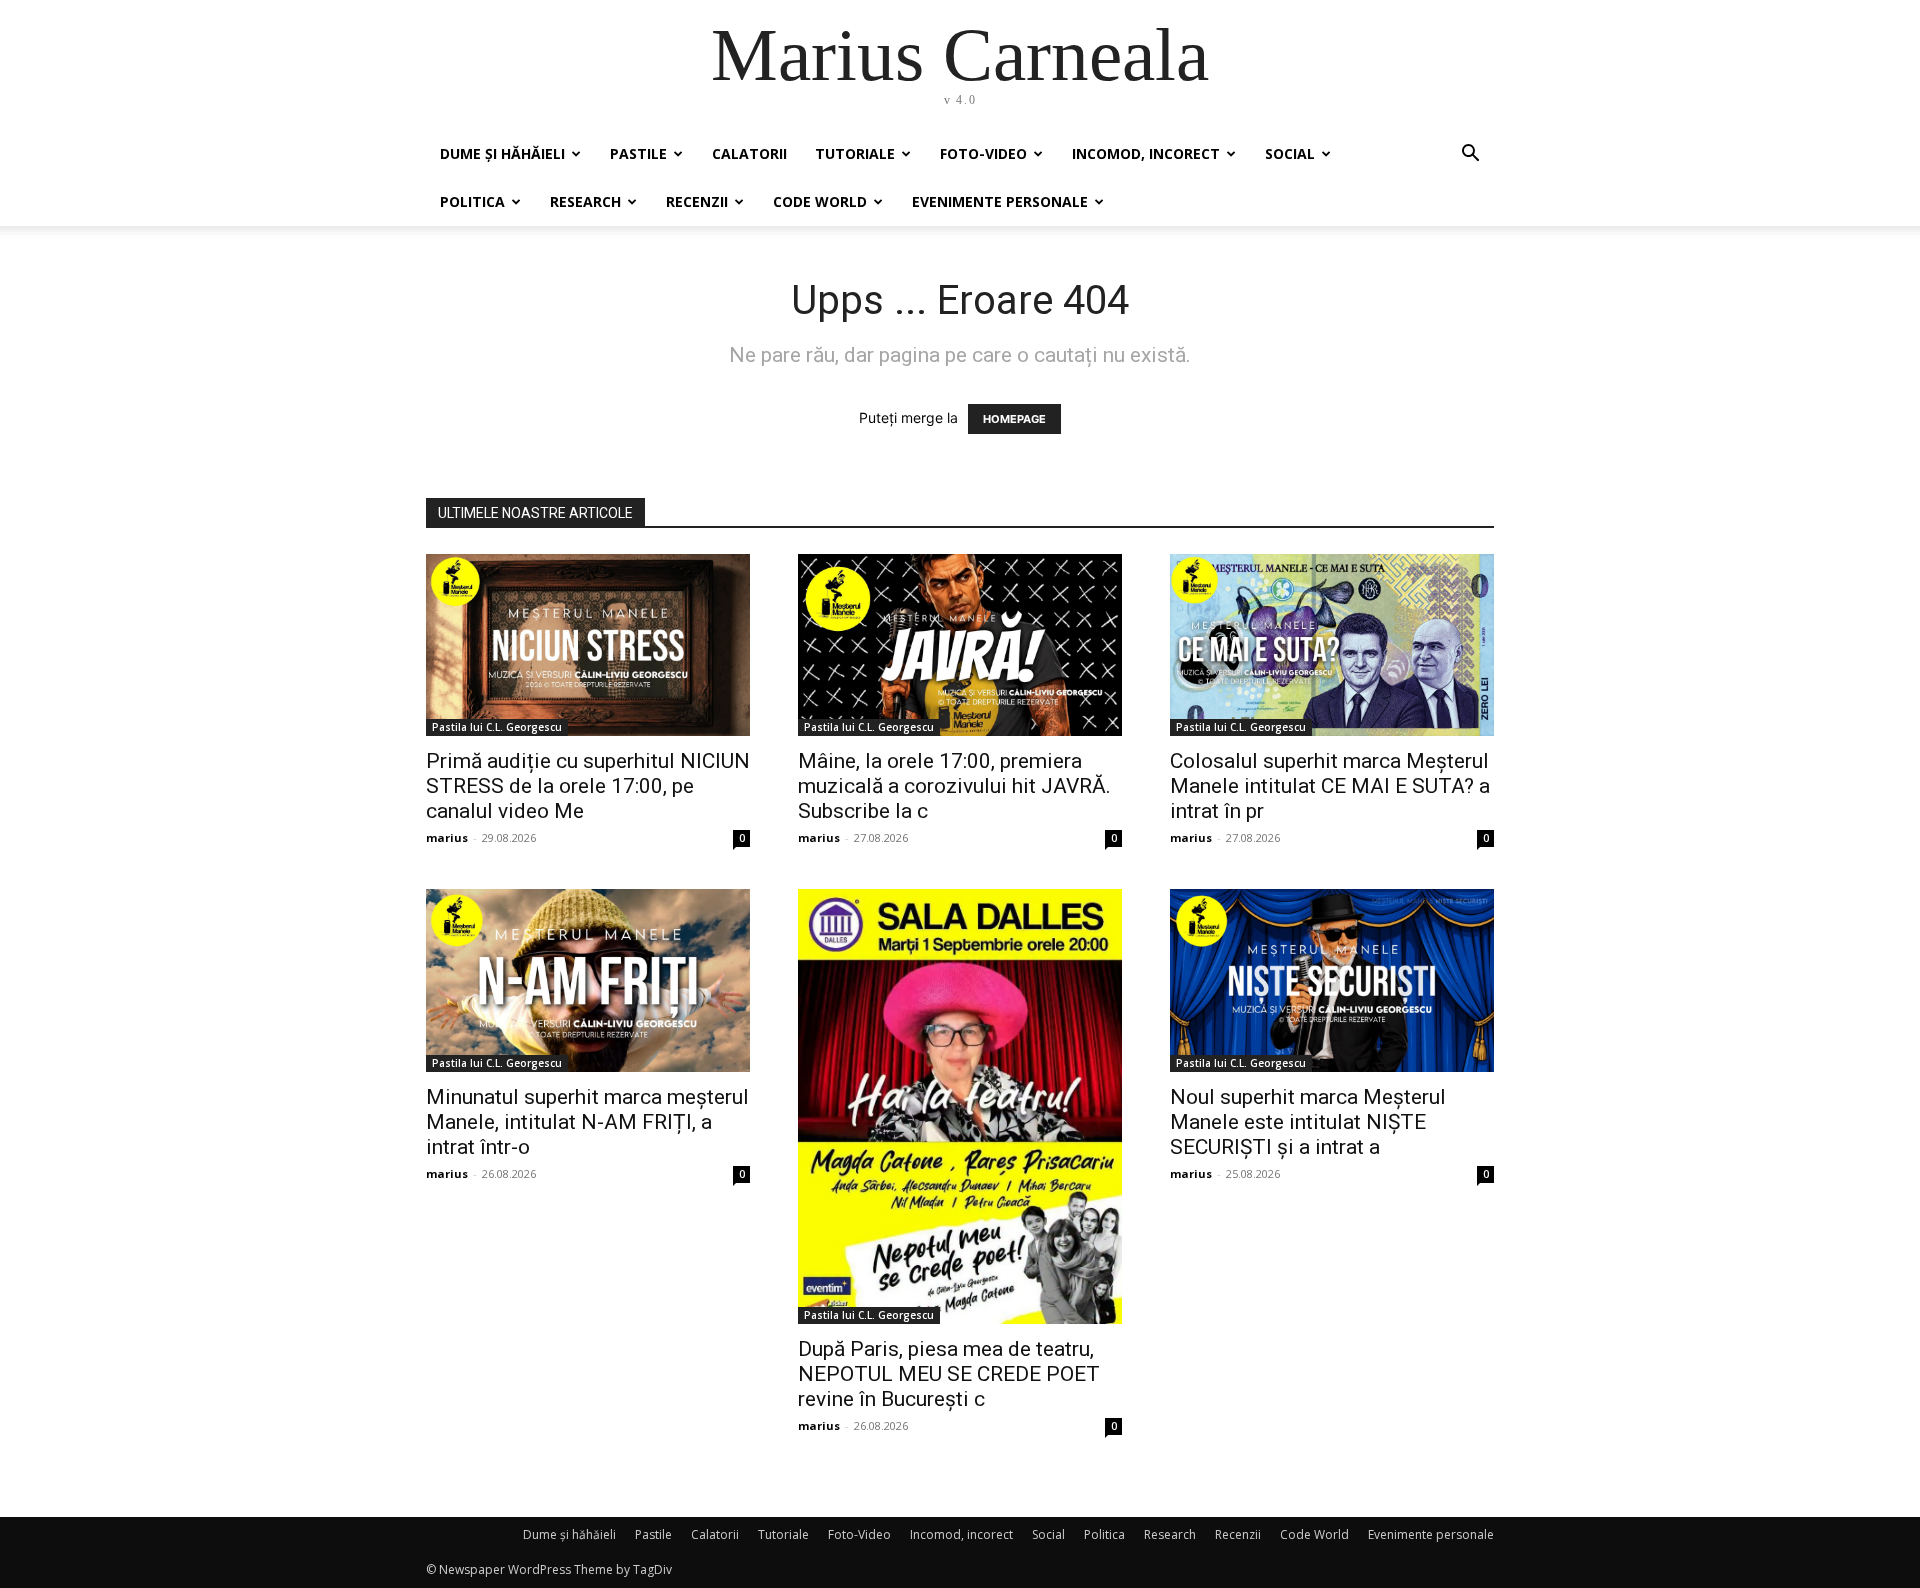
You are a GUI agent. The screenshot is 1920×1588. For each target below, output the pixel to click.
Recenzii (697, 201)
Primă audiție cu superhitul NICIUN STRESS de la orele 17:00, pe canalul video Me (588, 786)
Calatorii (749, 153)
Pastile (638, 153)
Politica (472, 201)
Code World (820, 201)
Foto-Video (983, 153)
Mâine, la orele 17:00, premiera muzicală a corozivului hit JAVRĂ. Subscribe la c (954, 786)
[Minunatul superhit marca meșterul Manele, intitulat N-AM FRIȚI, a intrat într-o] (588, 980)
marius (447, 837)
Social (1290, 153)
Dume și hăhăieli (502, 153)
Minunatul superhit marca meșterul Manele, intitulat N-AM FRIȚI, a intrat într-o (587, 1122)
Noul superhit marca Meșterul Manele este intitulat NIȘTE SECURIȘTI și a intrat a (1308, 1122)
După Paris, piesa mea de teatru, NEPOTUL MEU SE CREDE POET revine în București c (949, 1374)
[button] (1470, 155)
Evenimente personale (1000, 201)
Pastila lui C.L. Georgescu (497, 727)
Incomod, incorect (1146, 153)
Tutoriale (855, 153)
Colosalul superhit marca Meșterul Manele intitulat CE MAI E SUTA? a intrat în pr (1330, 786)
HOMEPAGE (1014, 419)
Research (585, 201)
